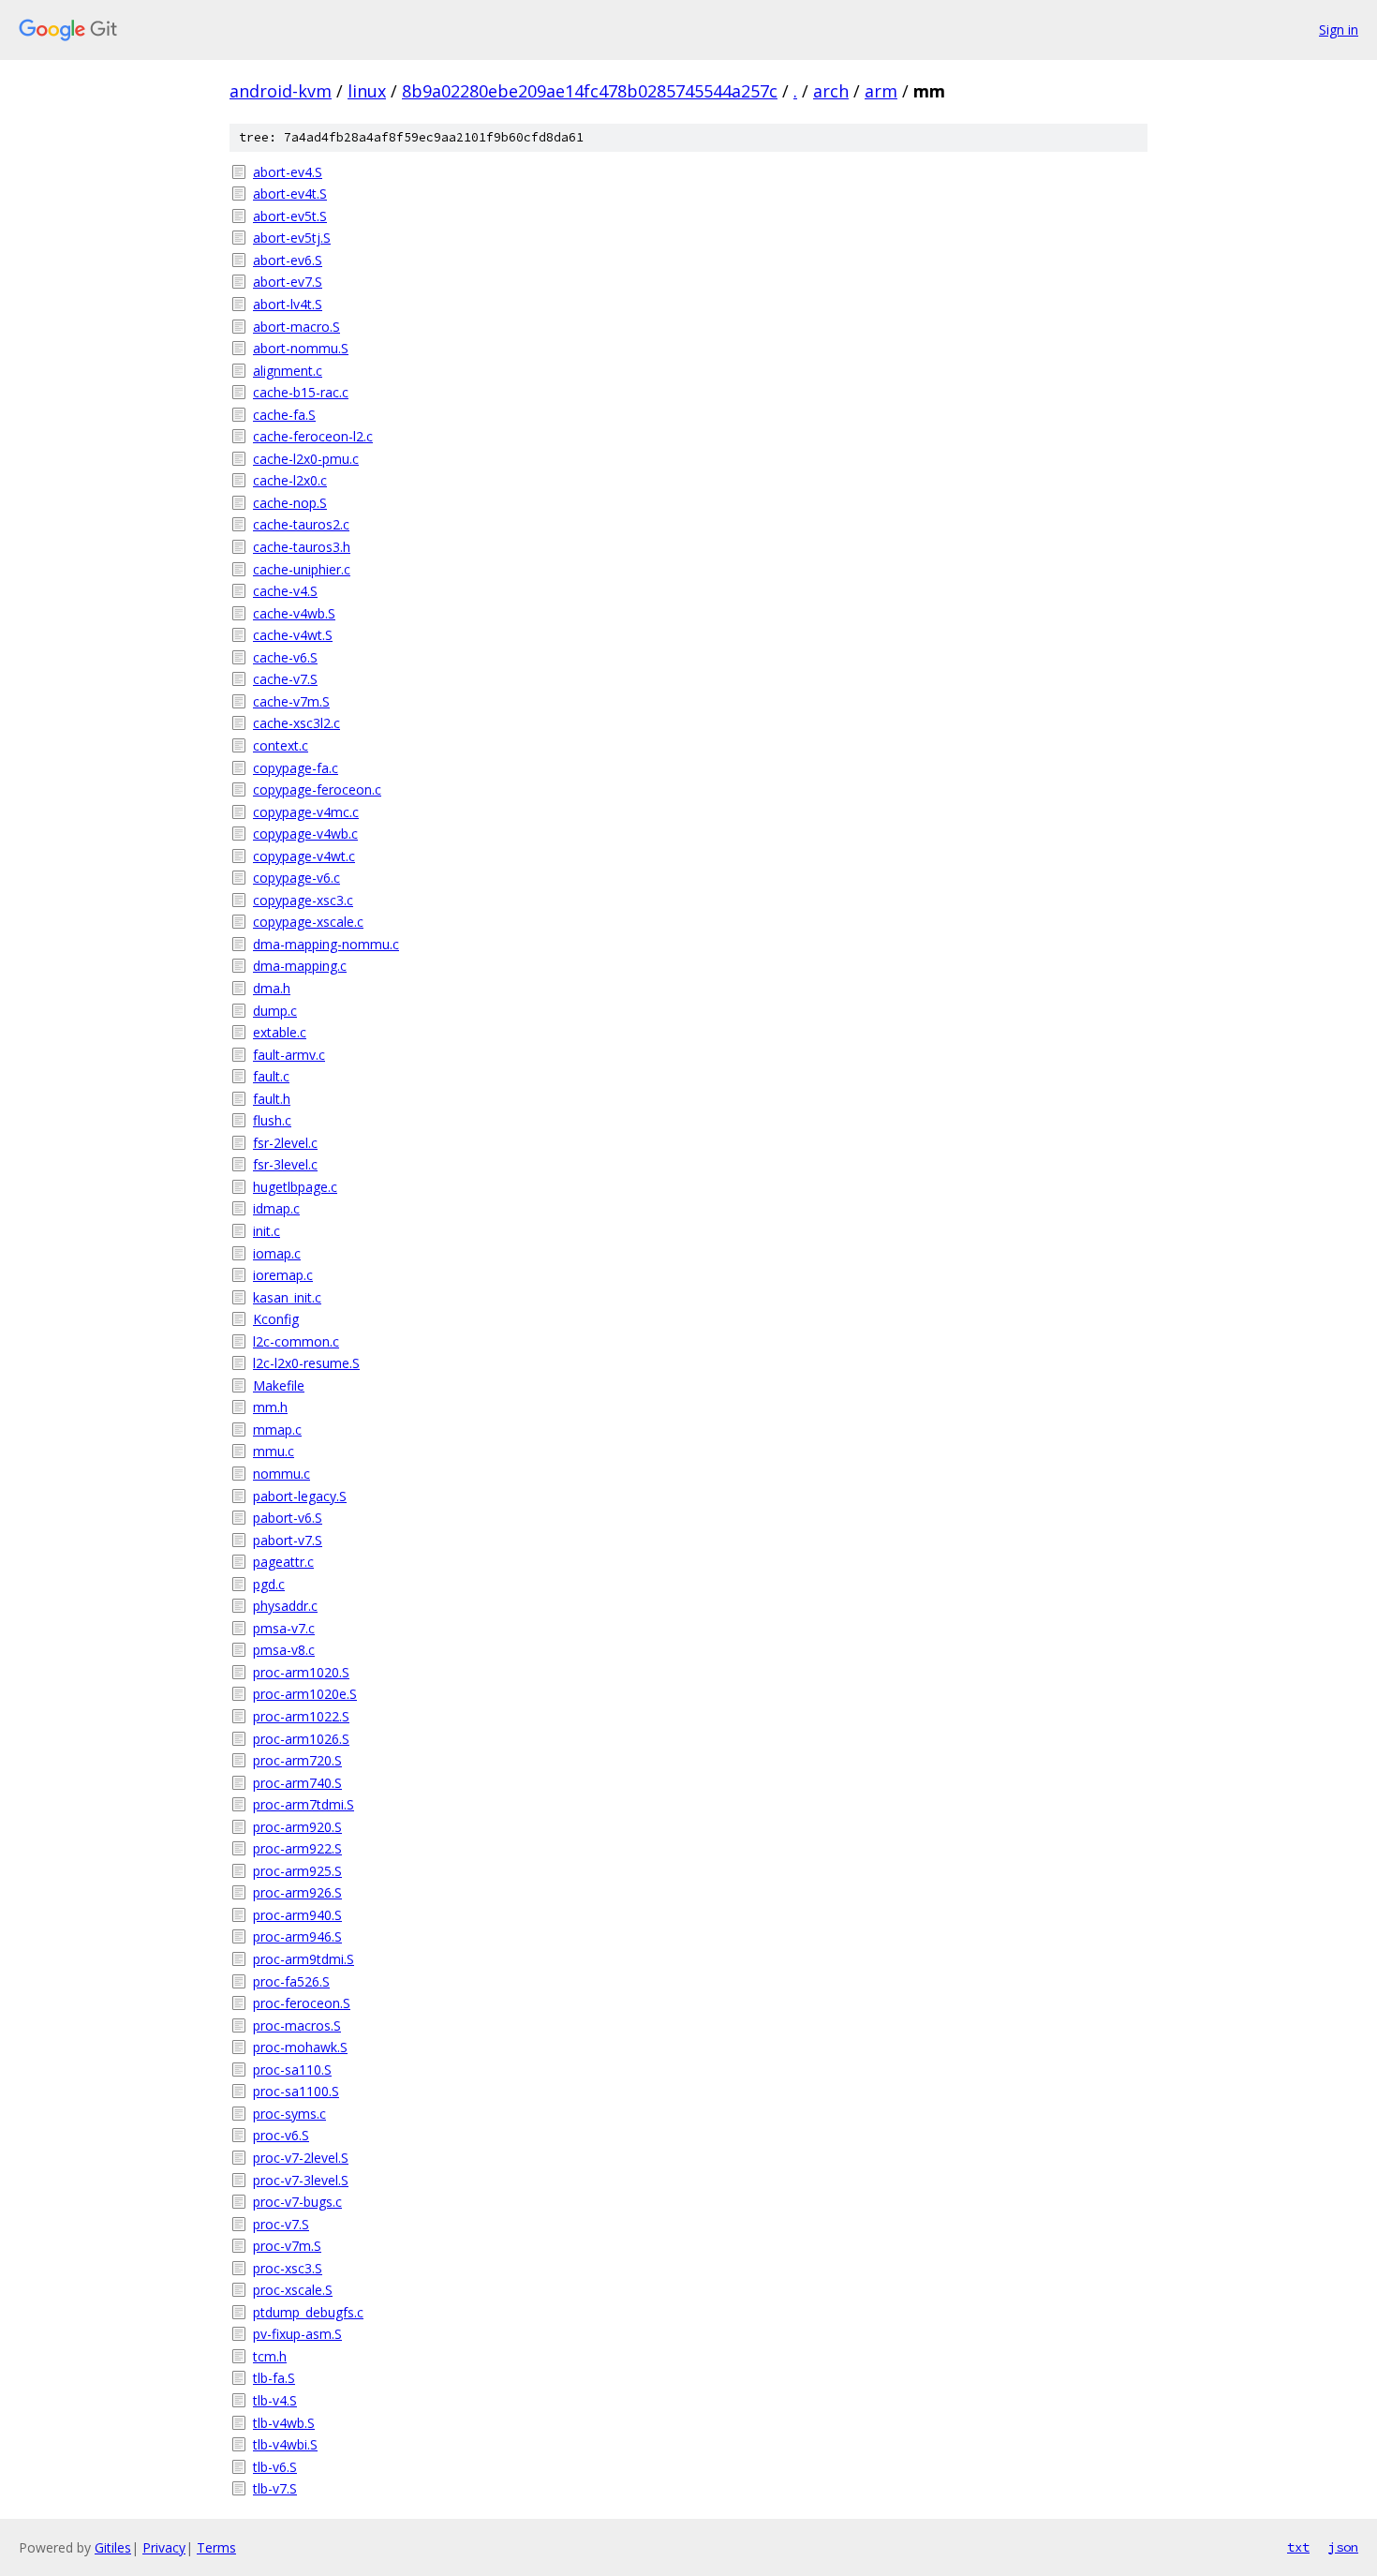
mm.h (270, 1407)
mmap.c (277, 1429)
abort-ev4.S (288, 172)
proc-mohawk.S (300, 2047)
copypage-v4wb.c (305, 834)
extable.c (280, 1032)
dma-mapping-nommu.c (326, 944)
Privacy (164, 2547)
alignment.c (288, 371)
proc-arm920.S (297, 1827)
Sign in (1339, 30)
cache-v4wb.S (294, 613)
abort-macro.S (296, 327)
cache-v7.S (285, 679)
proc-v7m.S (287, 2246)
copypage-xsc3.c (303, 900)
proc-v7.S (281, 2224)
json (1343, 2547)
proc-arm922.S (297, 1848)
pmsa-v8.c (284, 1650)
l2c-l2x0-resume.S (306, 1363)
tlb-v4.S (275, 2400)
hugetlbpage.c (295, 1187)
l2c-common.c (296, 1341)
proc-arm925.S (297, 1871)
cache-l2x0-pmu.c (306, 459)
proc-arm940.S (297, 1915)
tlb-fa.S (274, 2378)
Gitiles (113, 2547)
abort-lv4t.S (288, 304)
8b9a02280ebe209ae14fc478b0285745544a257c (590, 91)
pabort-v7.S (288, 1540)
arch (831, 91)
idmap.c (276, 1208)
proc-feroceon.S (302, 2003)
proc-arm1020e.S (305, 1694)
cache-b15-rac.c (301, 392)
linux (367, 91)
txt (1298, 2547)
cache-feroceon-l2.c (313, 436)
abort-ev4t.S (290, 194)
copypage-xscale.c (308, 922)
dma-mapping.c (300, 966)
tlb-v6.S (275, 2467)
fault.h (272, 1099)
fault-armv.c (289, 1055)
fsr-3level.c (285, 1164)
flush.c (272, 1120)
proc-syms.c (289, 2114)
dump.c (275, 1011)
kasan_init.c (287, 1297)
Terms (216, 2547)
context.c (281, 745)
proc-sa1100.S (296, 2091)
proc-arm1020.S (301, 1672)
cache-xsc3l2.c (296, 723)
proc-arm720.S (297, 1760)
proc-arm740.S (297, 1783)
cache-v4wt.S (293, 635)
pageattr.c (283, 1562)
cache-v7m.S (291, 701)
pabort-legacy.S (300, 1496)
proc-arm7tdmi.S (304, 1804)
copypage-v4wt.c (304, 856)
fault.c (271, 1076)
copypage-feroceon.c (317, 789)
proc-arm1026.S (301, 1739)
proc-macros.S (297, 2025)
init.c (267, 1231)
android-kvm (281, 91)
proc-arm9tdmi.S (304, 1959)
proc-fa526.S (291, 1981)
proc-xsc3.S (288, 2268)
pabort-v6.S (288, 1518)
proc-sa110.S (292, 2070)
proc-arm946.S (297, 1936)
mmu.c (274, 1451)
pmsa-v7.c (284, 1628)
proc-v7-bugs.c (297, 2202)
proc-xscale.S (293, 2290)
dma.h (272, 988)
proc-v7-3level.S (301, 2180)
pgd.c (269, 1584)
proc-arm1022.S (301, 1716)
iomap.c (277, 1253)
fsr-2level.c (285, 1143)
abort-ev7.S (288, 282)
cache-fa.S (284, 415)
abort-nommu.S (301, 348)
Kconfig (276, 1319)
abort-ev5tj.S (292, 238)
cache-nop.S (290, 503)
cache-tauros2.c (301, 524)
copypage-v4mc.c (306, 812)
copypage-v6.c (296, 878)
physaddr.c (285, 1606)
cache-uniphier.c (302, 569)
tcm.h (270, 2356)
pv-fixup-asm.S (297, 2334)
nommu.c (281, 1474)
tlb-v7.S (275, 2488)
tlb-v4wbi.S (285, 2444)
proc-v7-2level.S (301, 2158)
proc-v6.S (281, 2135)
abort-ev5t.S (290, 216)
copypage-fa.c (296, 768)
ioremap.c (283, 1275)
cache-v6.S (285, 657)
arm (881, 91)
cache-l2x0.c (290, 480)
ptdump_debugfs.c (308, 2312)
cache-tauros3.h (302, 547)
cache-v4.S (285, 591)
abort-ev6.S (288, 260)
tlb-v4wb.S (284, 2423)
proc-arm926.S (297, 1892)
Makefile (279, 1385)
